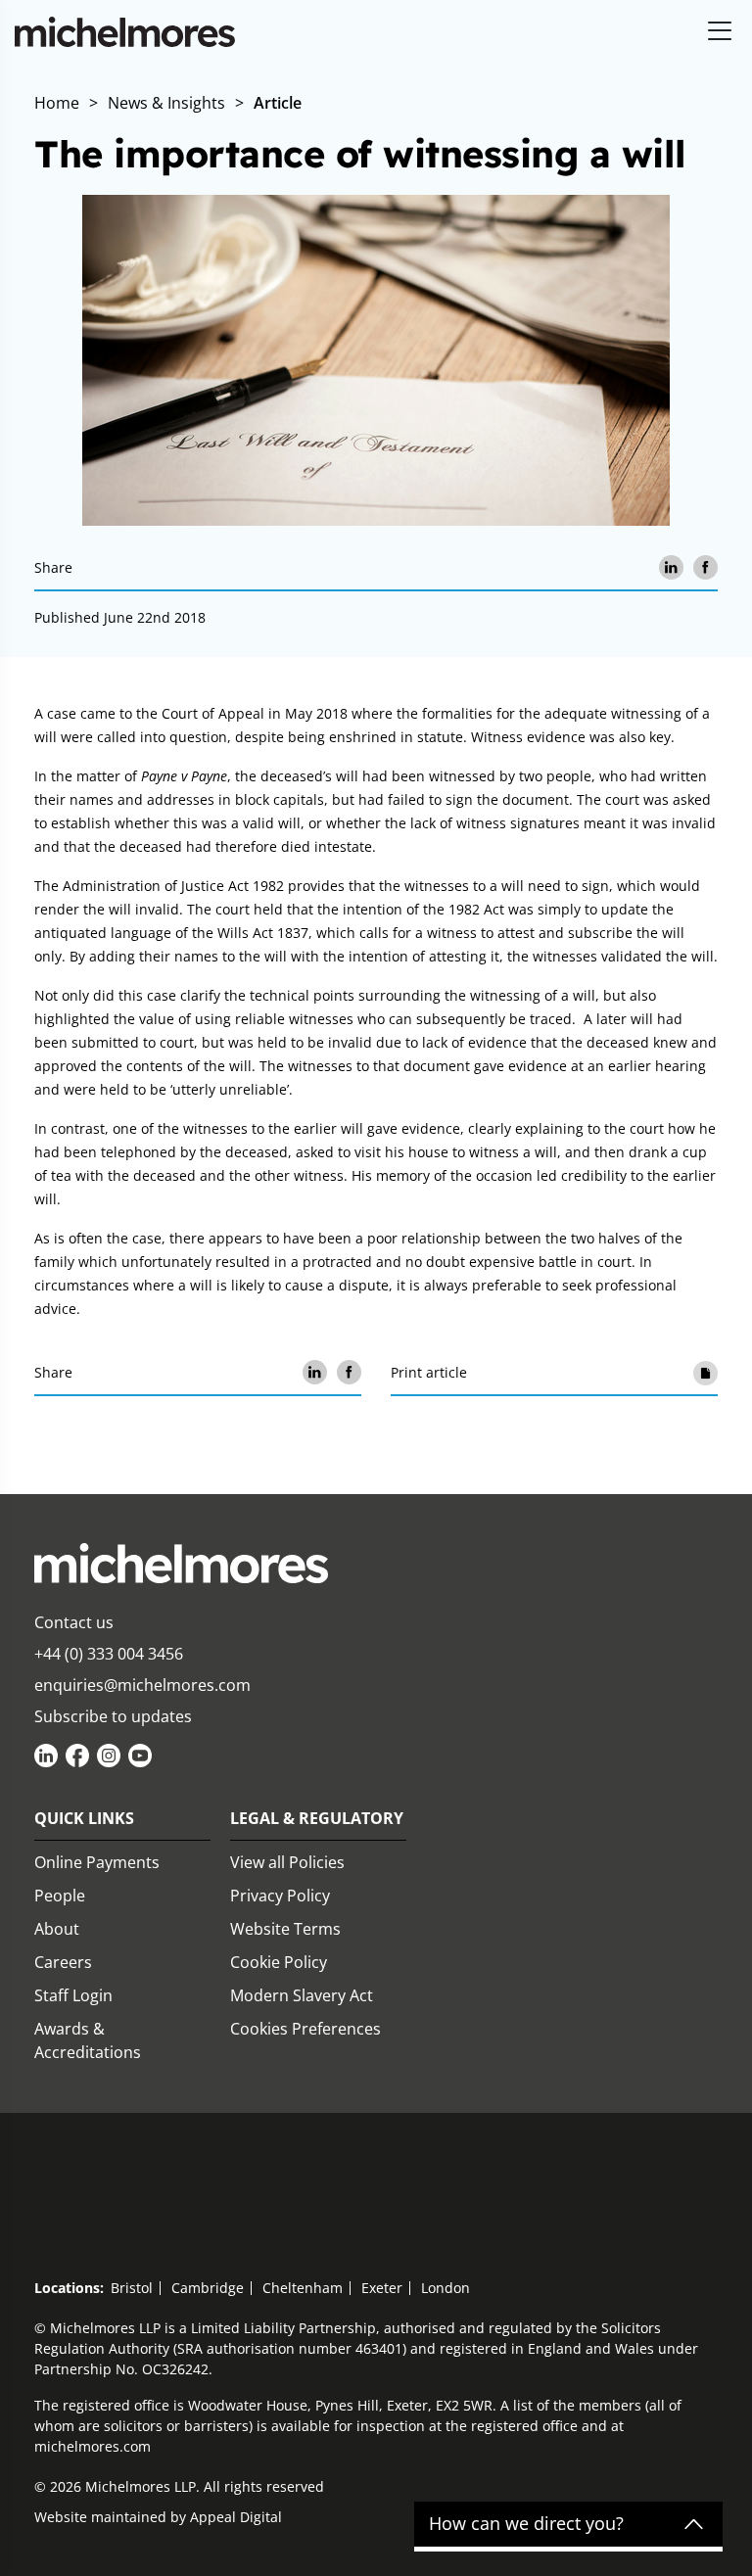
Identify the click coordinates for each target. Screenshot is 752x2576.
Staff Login (73, 1995)
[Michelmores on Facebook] (77, 1756)
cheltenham (303, 2288)
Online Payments (97, 1862)
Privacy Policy (280, 1896)
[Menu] (720, 32)
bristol (132, 2288)
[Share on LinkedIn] (671, 567)
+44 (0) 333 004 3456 (109, 1654)
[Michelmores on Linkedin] (46, 1756)
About (57, 1929)
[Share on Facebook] (705, 567)
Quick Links (84, 1818)
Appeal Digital (236, 2517)
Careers (63, 1962)
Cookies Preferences (305, 2029)
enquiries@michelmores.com (142, 1685)
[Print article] (705, 1372)
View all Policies (287, 1862)
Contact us (74, 1622)
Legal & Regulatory (317, 1818)
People (60, 1896)
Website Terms (285, 1929)
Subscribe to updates (113, 1716)
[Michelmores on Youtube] (140, 1756)
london (446, 2288)
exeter (382, 2288)
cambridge (208, 2288)
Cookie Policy (279, 1962)
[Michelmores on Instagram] (109, 1756)
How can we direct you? (526, 2524)
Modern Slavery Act (302, 1995)
